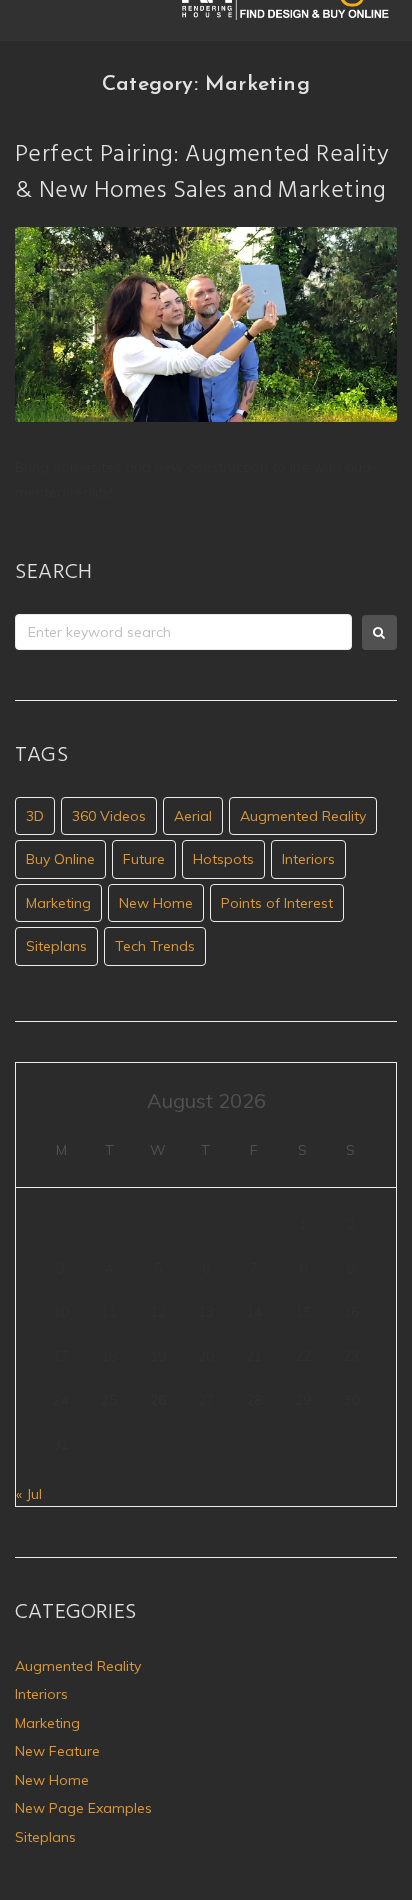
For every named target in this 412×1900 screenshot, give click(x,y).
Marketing (58, 903)
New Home (156, 903)
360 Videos (109, 816)
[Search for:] (183, 632)
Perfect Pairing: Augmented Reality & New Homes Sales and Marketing (202, 173)
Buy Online (60, 859)
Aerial (193, 816)
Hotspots (223, 859)
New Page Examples (83, 1808)
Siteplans (56, 946)
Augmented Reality (303, 816)
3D (35, 816)
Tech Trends (155, 946)
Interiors (308, 859)
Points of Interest (277, 903)
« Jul (29, 1494)
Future (144, 859)
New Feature (57, 1751)
